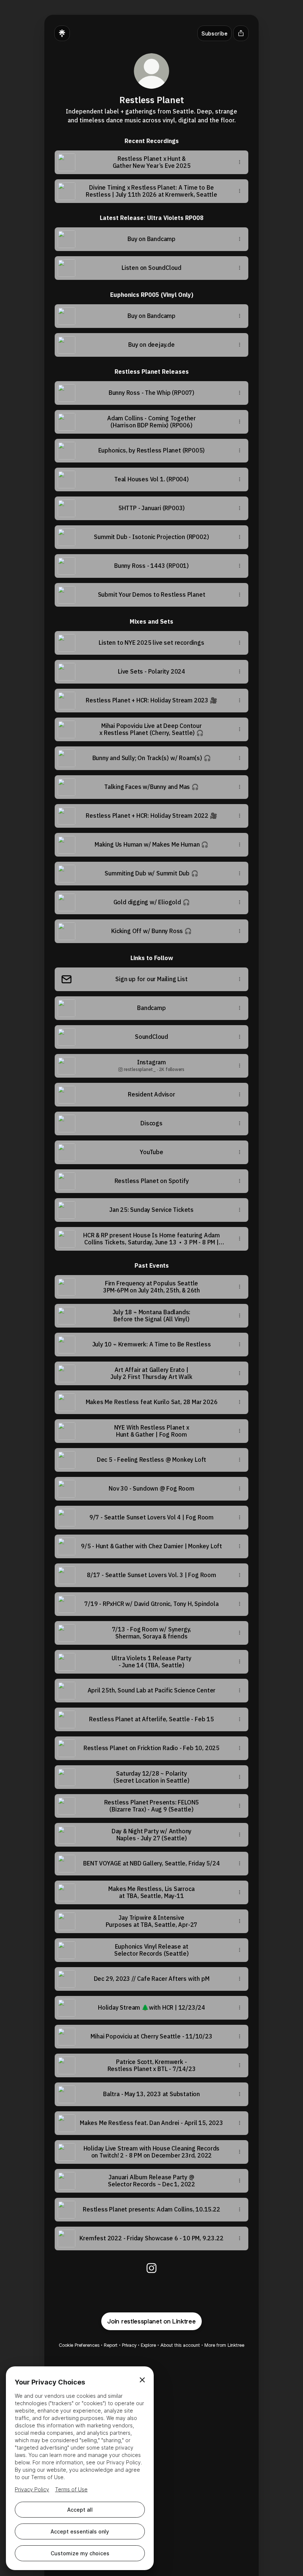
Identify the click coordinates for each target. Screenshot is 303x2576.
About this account (180, 2345)
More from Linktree (224, 2345)
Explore (148, 2345)
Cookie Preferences (79, 2345)
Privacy (129, 2345)
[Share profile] (241, 33)
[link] (151, 2268)
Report (111, 2345)
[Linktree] (62, 33)
